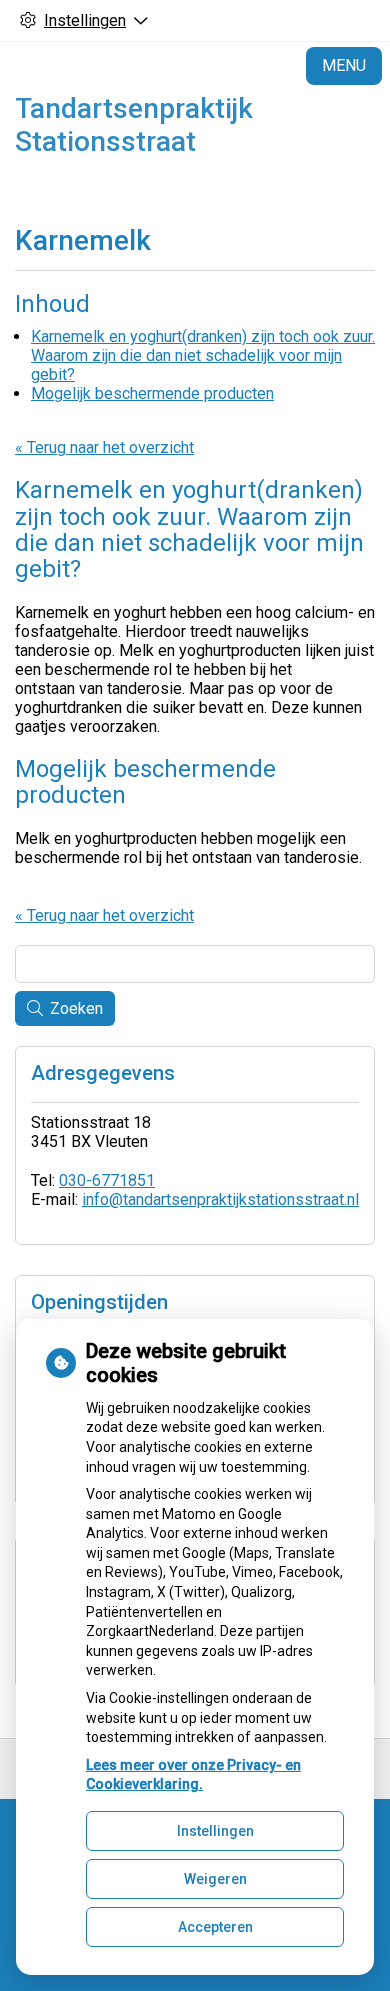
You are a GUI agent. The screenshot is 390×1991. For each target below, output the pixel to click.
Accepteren (215, 1927)
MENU (344, 65)
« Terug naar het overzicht (104, 447)
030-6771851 (107, 1180)
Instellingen (215, 1831)
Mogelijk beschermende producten (152, 393)
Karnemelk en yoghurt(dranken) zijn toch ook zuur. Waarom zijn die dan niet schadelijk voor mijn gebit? (203, 355)
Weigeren (215, 1879)
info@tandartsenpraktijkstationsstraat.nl (220, 1199)
